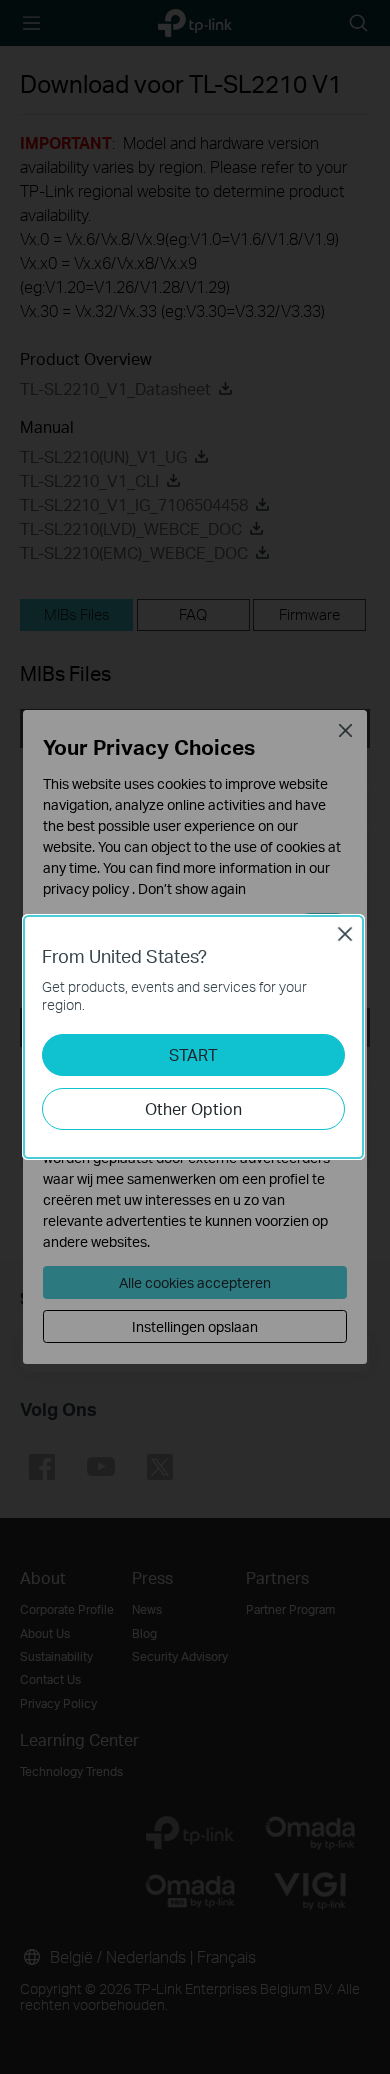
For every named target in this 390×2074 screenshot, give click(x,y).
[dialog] (195, 1037)
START (193, 1054)
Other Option (193, 1108)
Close (345, 934)
